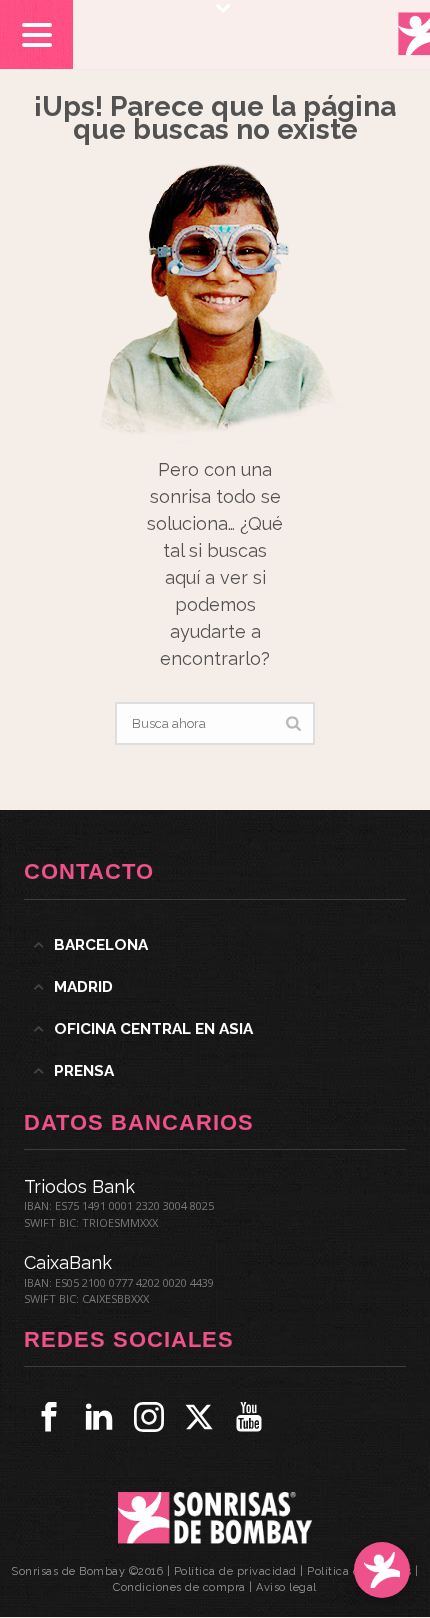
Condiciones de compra (179, 1587)
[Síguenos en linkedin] (99, 1417)
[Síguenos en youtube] (249, 1417)
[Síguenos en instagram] (149, 1417)
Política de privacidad (235, 1571)
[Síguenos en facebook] (49, 1417)
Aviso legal (286, 1587)
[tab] (215, 945)
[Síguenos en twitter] (199, 1417)
